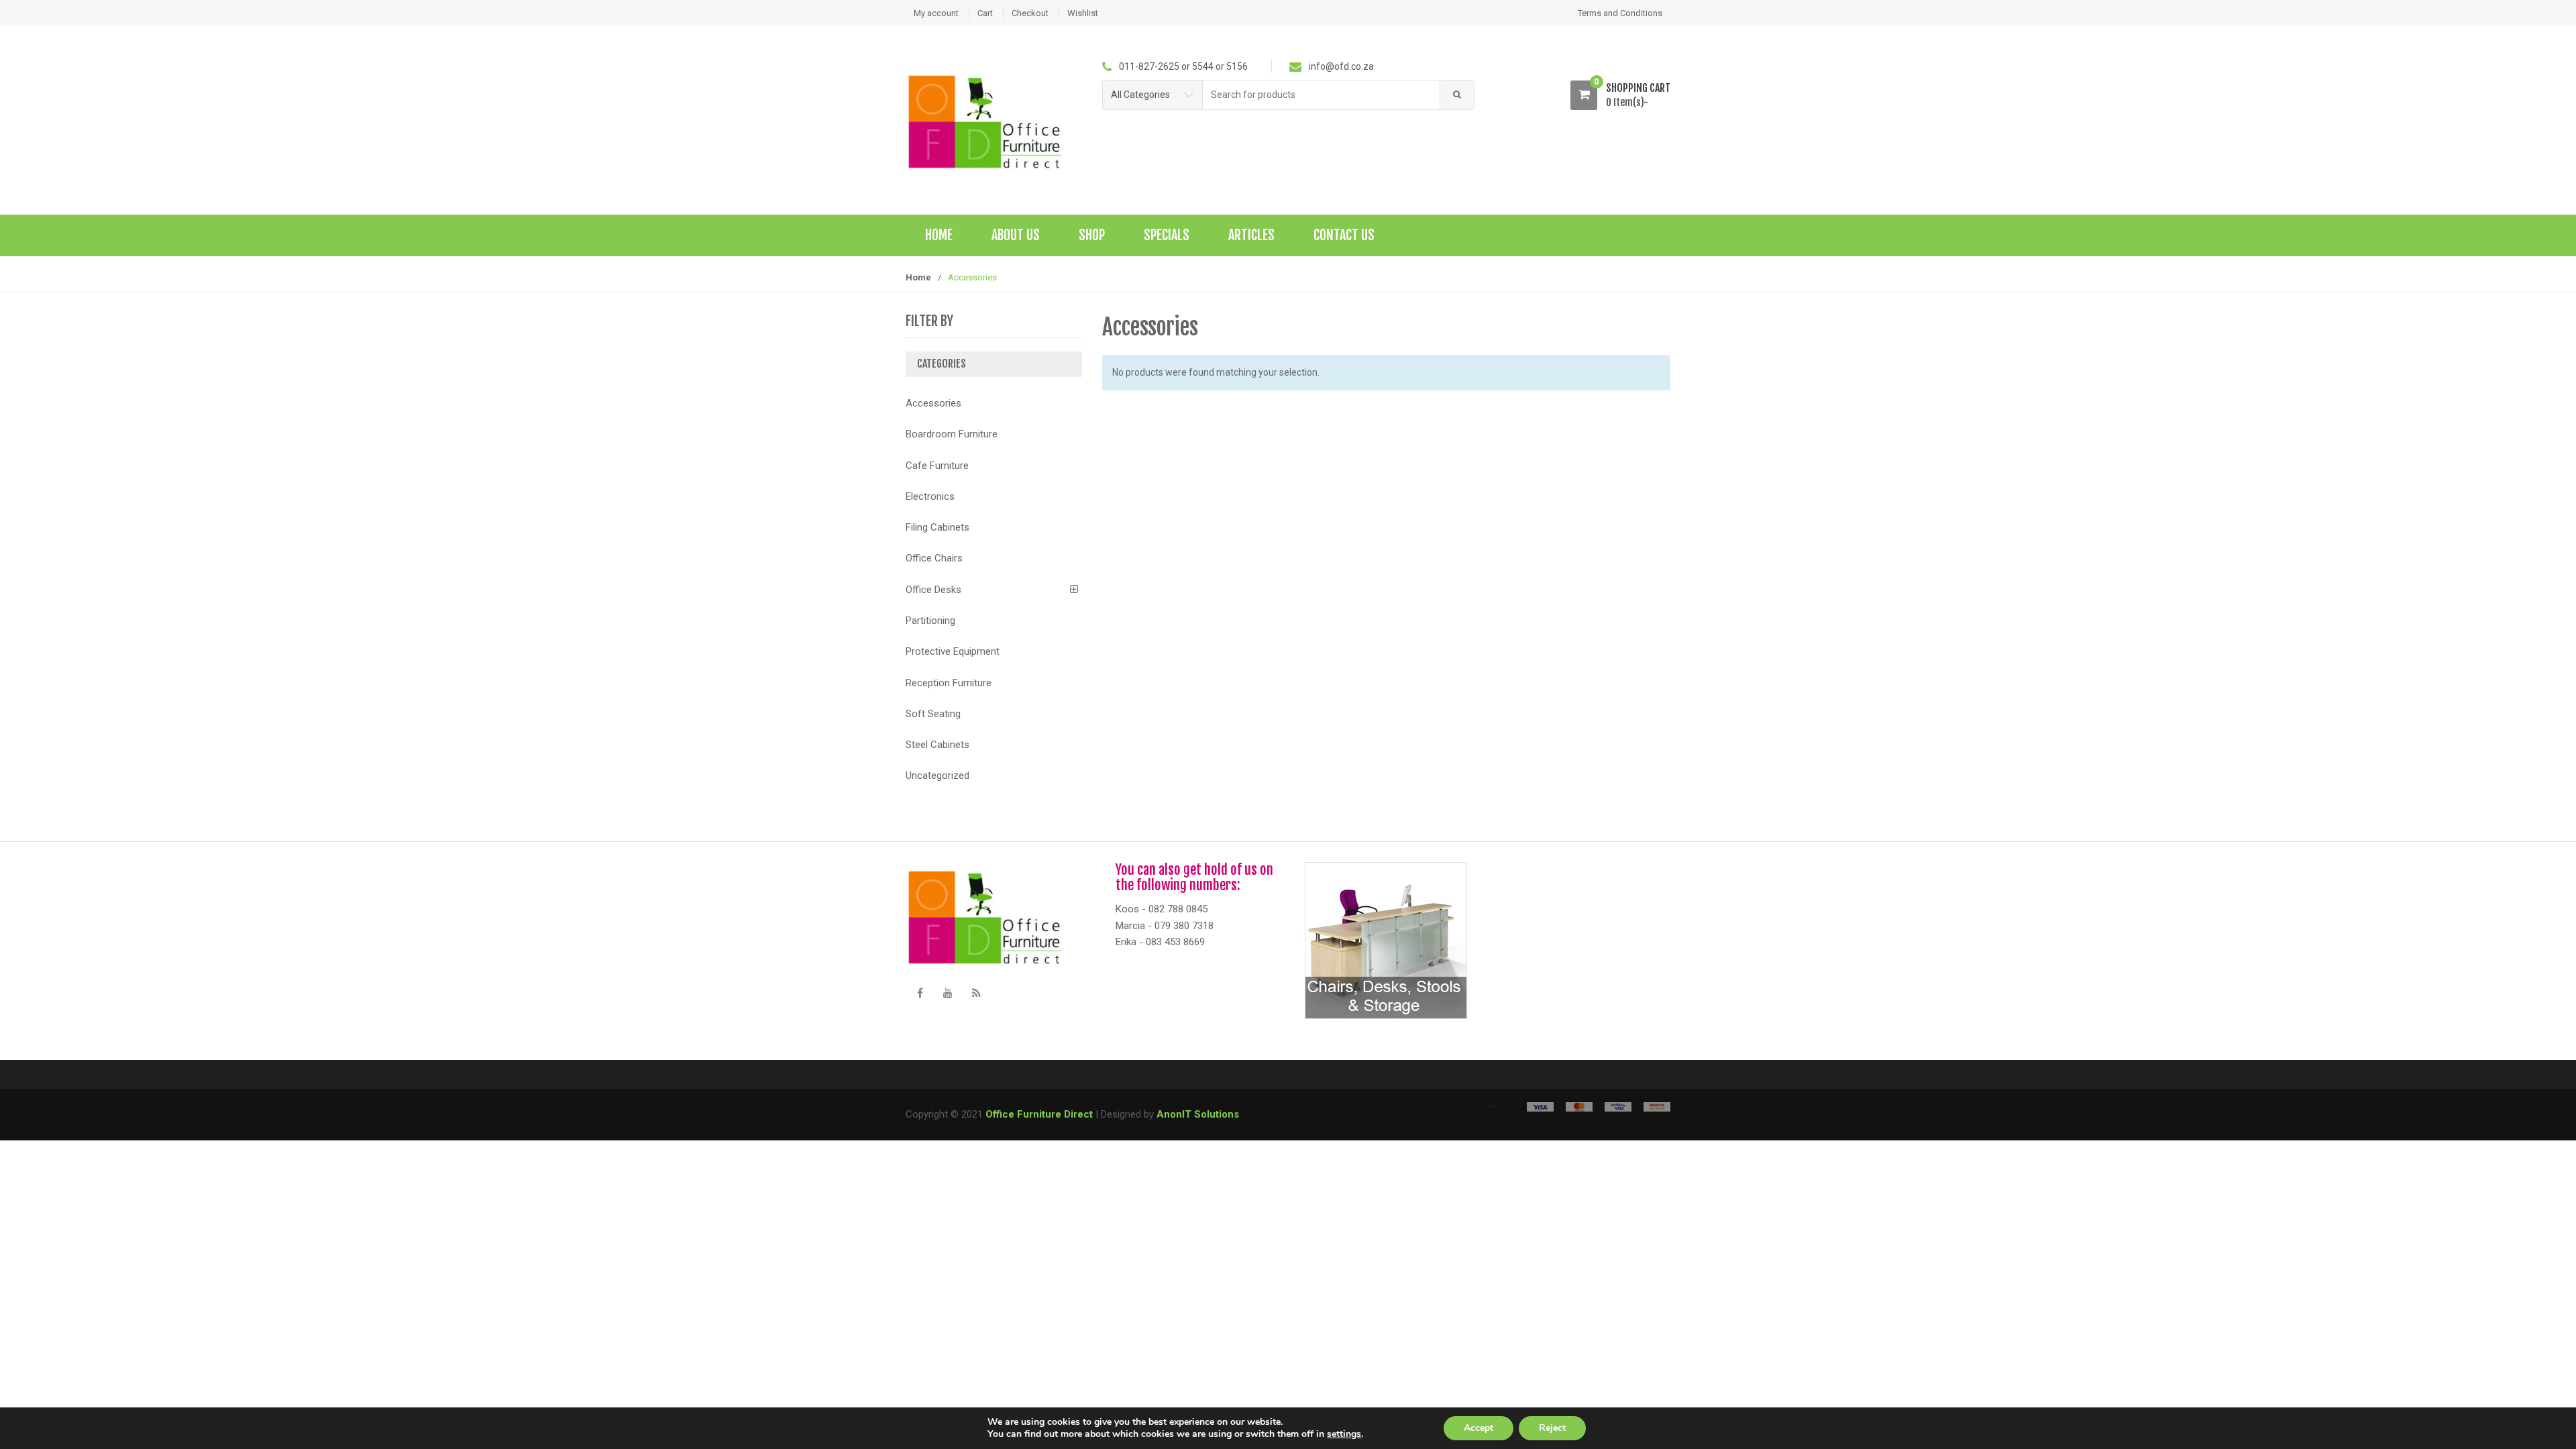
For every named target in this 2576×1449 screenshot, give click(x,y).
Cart (985, 13)
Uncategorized (937, 775)
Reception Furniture (949, 683)
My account (936, 13)
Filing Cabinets (937, 527)
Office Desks (933, 590)
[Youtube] (948, 994)
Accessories (933, 403)
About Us (1016, 235)
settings (1344, 1434)
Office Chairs (934, 558)
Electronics (930, 496)
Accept (1479, 1428)
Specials (1167, 235)
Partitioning (930, 621)
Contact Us (1344, 235)
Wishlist (1083, 13)
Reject (1552, 1428)
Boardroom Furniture (952, 434)
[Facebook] (920, 994)
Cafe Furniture (937, 466)
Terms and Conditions (1620, 13)
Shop (1092, 235)
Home (939, 235)
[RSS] (976, 994)
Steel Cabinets (937, 745)
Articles (1251, 235)
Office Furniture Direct (1039, 1114)
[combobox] (1322, 95)
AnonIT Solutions (1198, 1114)
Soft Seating (933, 714)
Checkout (1030, 13)
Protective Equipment (953, 651)
